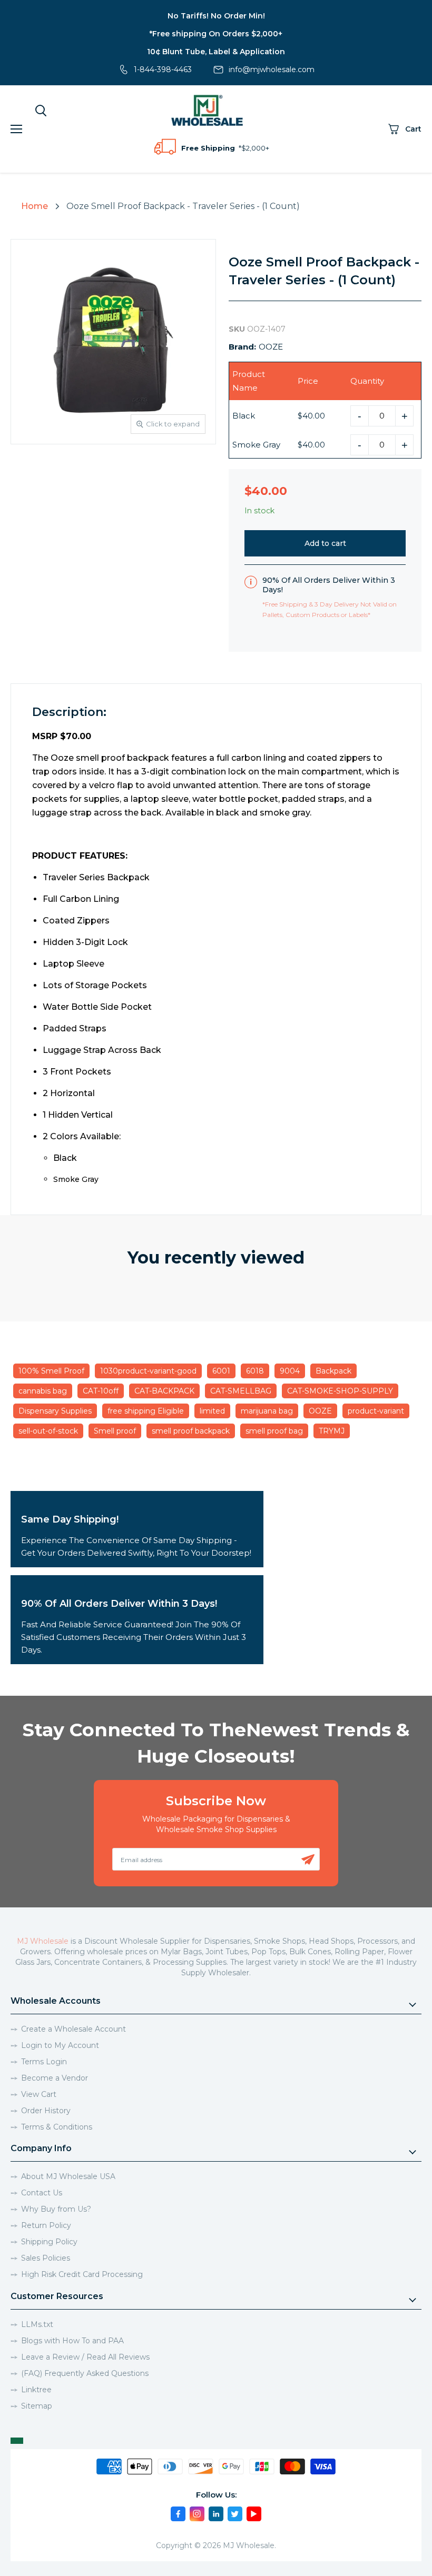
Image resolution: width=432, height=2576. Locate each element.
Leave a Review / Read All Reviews (85, 2357)
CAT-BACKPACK (164, 1391)
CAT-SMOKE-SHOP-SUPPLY (340, 1391)
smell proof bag (274, 1431)
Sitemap (37, 2406)
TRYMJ (332, 1431)
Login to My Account (60, 2045)
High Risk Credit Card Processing (82, 2274)
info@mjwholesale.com (272, 69)
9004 (290, 1371)
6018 (255, 1371)
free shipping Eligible (146, 1411)
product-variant (376, 1411)
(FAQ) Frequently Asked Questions (85, 2373)
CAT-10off (101, 1391)
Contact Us (42, 2193)
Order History (46, 2111)
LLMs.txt (37, 2324)
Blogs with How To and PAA (72, 2341)
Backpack (333, 1371)
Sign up (308, 1859)
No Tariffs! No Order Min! (216, 16)
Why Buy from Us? (56, 2209)
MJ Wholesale (43, 1941)
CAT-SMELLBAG (241, 1391)
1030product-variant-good (148, 1371)
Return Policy (46, 2225)
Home (35, 206)
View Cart (39, 2094)
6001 (221, 1371)
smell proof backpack (191, 1431)
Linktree (36, 2390)
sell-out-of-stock (48, 1431)
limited (212, 1411)
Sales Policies (46, 2258)
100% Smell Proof (51, 1371)
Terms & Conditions (57, 2127)
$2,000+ (255, 148)
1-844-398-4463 (163, 69)
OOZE (271, 347)
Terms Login (44, 2062)
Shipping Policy (49, 2242)
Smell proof (115, 1431)
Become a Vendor (55, 2078)
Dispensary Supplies (55, 1411)
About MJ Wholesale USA (68, 2176)
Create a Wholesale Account (73, 2029)
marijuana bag (267, 1411)
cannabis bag (43, 1391)
